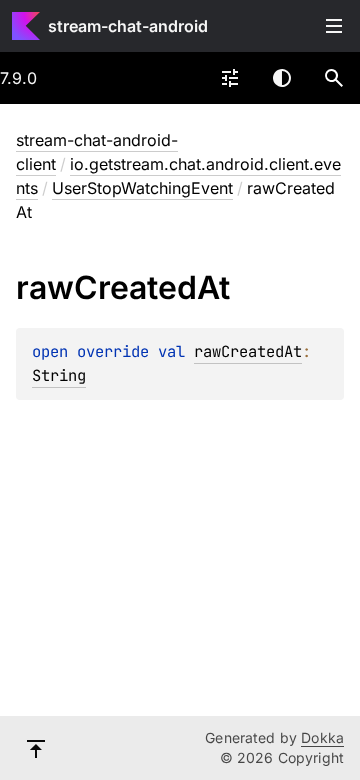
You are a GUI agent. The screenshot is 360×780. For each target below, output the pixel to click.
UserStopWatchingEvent (142, 188)
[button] (334, 78)
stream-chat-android (128, 26)
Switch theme (282, 78)
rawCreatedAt (248, 351)
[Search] (334, 78)
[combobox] (230, 78)
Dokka (322, 737)
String (59, 375)
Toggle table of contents (334, 26)
